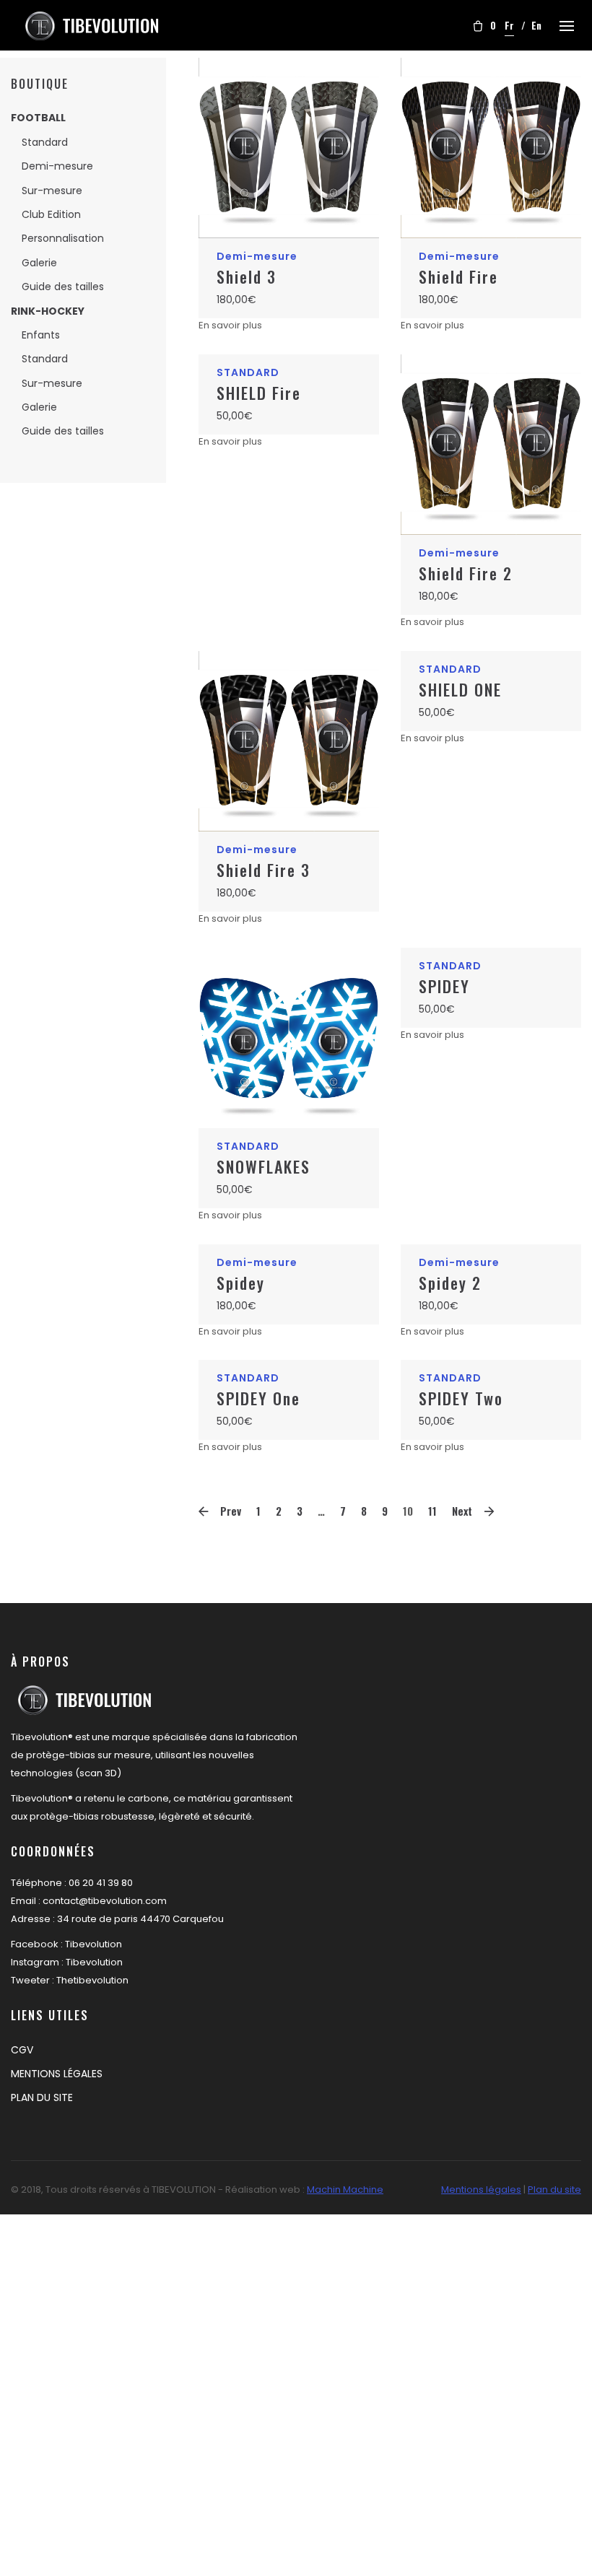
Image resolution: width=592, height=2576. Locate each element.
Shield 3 (247, 276)
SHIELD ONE (460, 689)
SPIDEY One (258, 1398)
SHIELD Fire (259, 393)
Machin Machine (345, 2189)
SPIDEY (444, 986)
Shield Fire (458, 276)
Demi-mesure (57, 166)
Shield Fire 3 (264, 870)
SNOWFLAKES (264, 1166)
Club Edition (51, 214)
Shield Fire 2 (466, 573)
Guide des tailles (63, 287)
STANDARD (248, 372)
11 (432, 1511)
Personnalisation (63, 238)
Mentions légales (481, 2189)
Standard (45, 142)
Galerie (39, 263)
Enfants (41, 335)
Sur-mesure (52, 191)
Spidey (241, 1283)
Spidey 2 (450, 1283)
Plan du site (554, 2189)
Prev (231, 1511)
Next (462, 1511)
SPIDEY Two (461, 1398)
